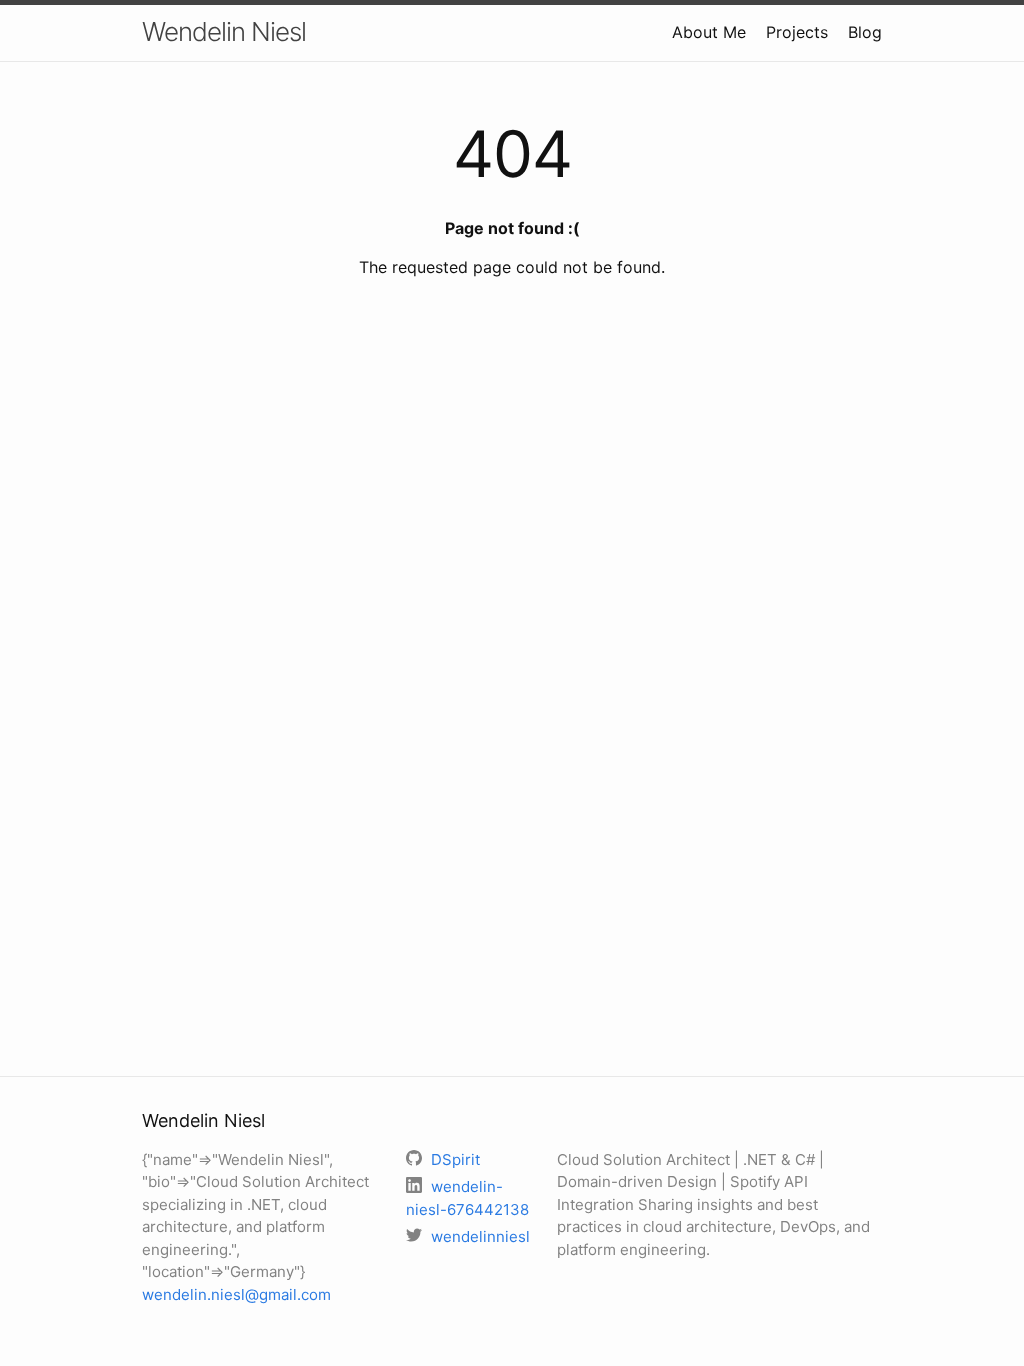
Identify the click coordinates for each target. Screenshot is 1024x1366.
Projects (797, 32)
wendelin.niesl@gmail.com (236, 1294)
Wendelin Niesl (224, 31)
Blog (865, 32)
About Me (709, 32)
